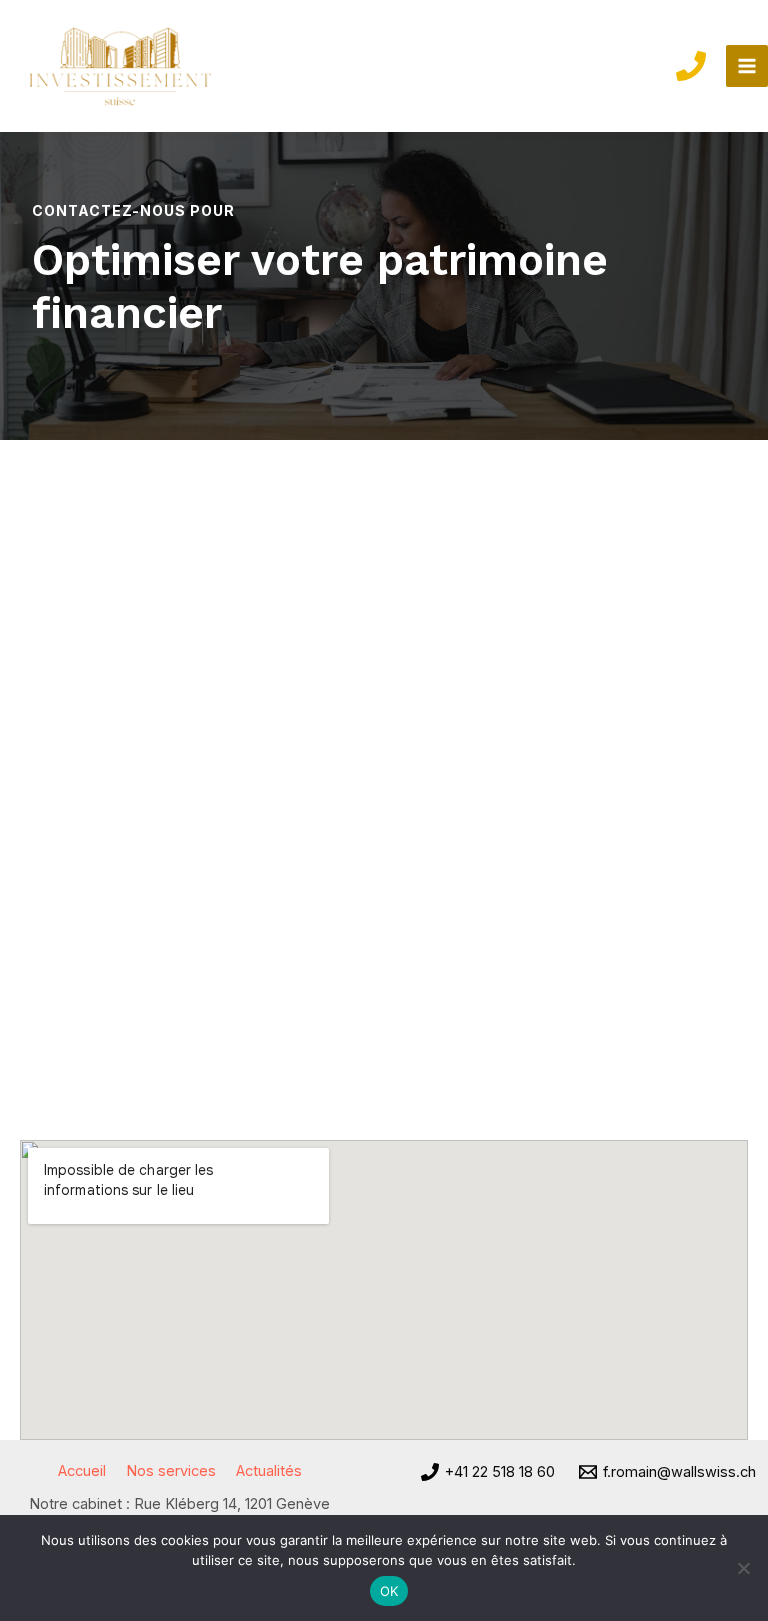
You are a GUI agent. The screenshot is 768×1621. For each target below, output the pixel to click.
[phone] (691, 66)
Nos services (171, 1471)
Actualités (269, 1471)
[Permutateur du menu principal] (747, 66)
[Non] (743, 1568)
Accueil (82, 1471)
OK (389, 1591)
